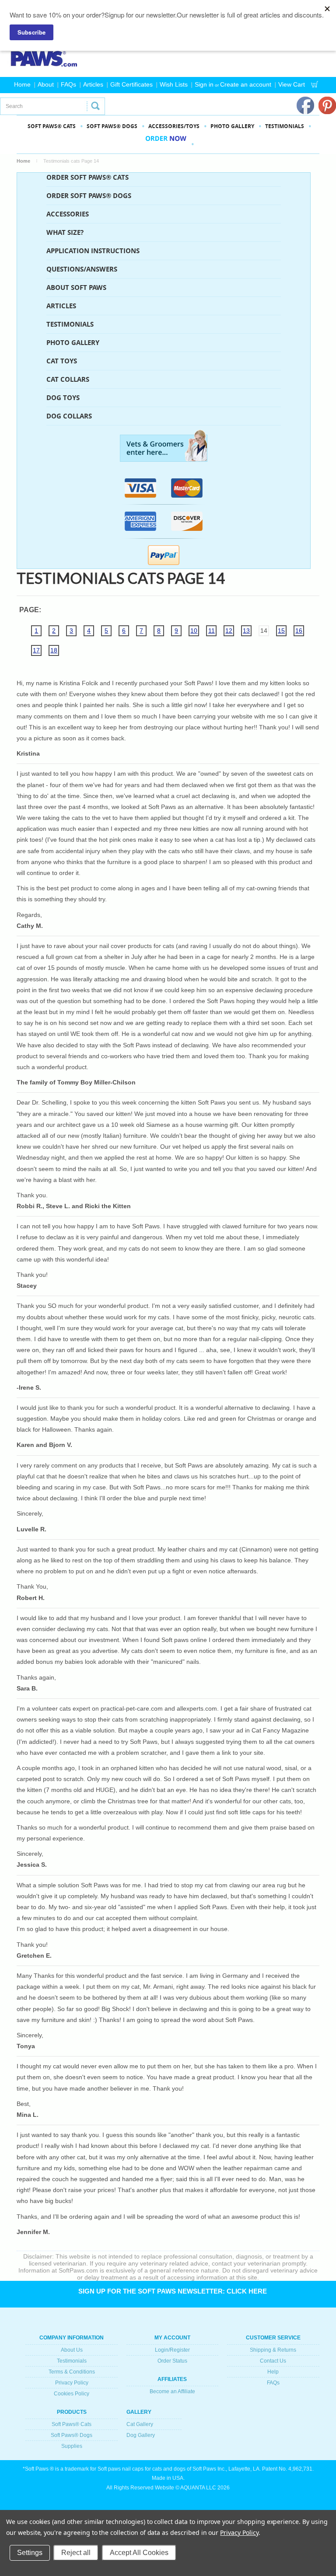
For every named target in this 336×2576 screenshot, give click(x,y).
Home (22, 84)
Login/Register (172, 2350)
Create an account (246, 84)
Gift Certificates (131, 84)
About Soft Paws (76, 288)
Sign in (204, 84)
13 (246, 631)
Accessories (68, 214)
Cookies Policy (72, 2394)
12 (229, 631)
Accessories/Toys (174, 126)
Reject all (76, 2553)
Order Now (166, 144)
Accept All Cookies (139, 2553)
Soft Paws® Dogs (72, 2435)
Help (273, 2372)
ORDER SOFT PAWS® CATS (87, 177)
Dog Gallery (141, 2435)
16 (299, 631)
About (46, 84)
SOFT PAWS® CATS (52, 126)
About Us (72, 2350)
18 (54, 650)
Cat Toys (62, 361)
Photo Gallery (73, 343)
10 (194, 631)
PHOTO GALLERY (232, 126)
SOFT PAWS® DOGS (112, 126)
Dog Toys (63, 398)
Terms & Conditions (72, 2372)
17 (36, 650)
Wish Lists (174, 84)
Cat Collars (68, 379)
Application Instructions (93, 251)
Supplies (72, 2446)
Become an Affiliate (172, 2391)
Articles (93, 84)
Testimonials (285, 126)
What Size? (65, 232)
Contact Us (273, 2361)
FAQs (68, 84)
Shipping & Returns (273, 2350)
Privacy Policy (72, 2383)
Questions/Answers (82, 269)
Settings (30, 2553)
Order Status (172, 2361)
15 (281, 631)
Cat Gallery (140, 2424)
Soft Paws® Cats (72, 2424)
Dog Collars (69, 416)
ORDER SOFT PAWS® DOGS (89, 196)
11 (212, 631)
